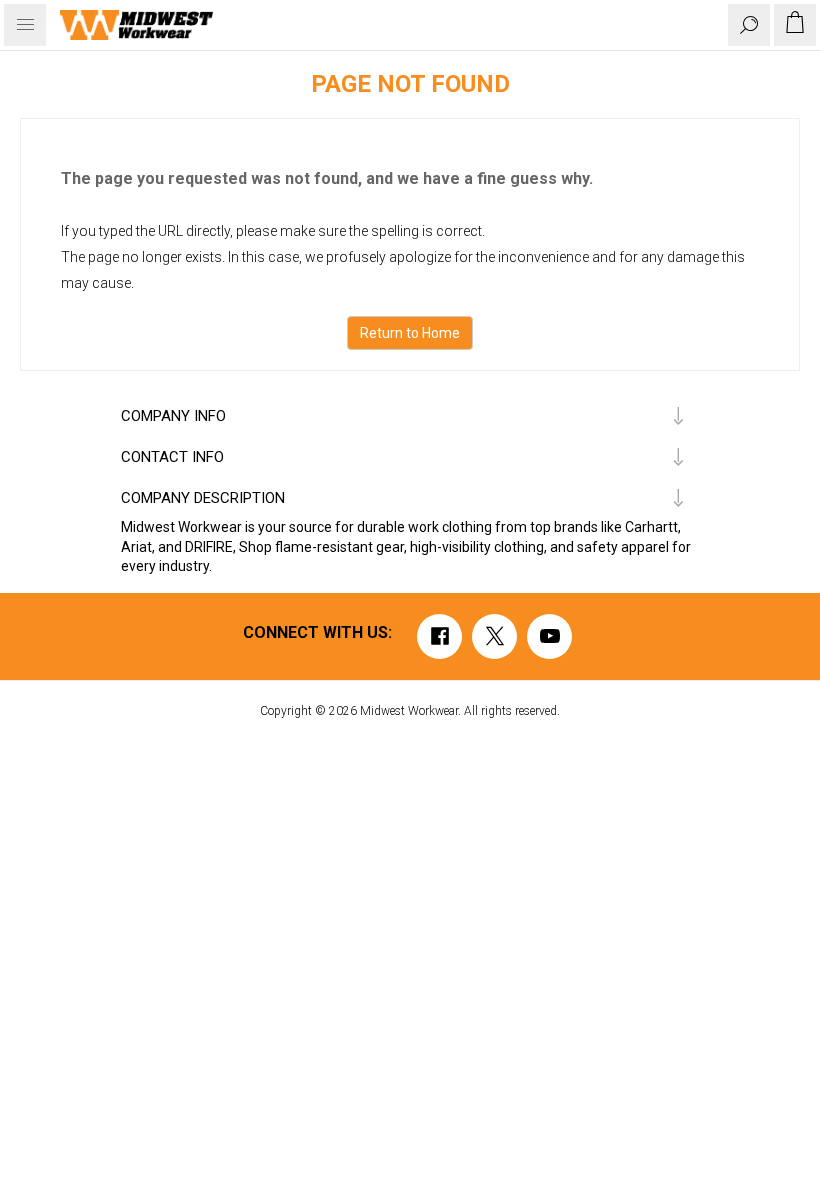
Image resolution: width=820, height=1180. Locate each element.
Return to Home (410, 333)
